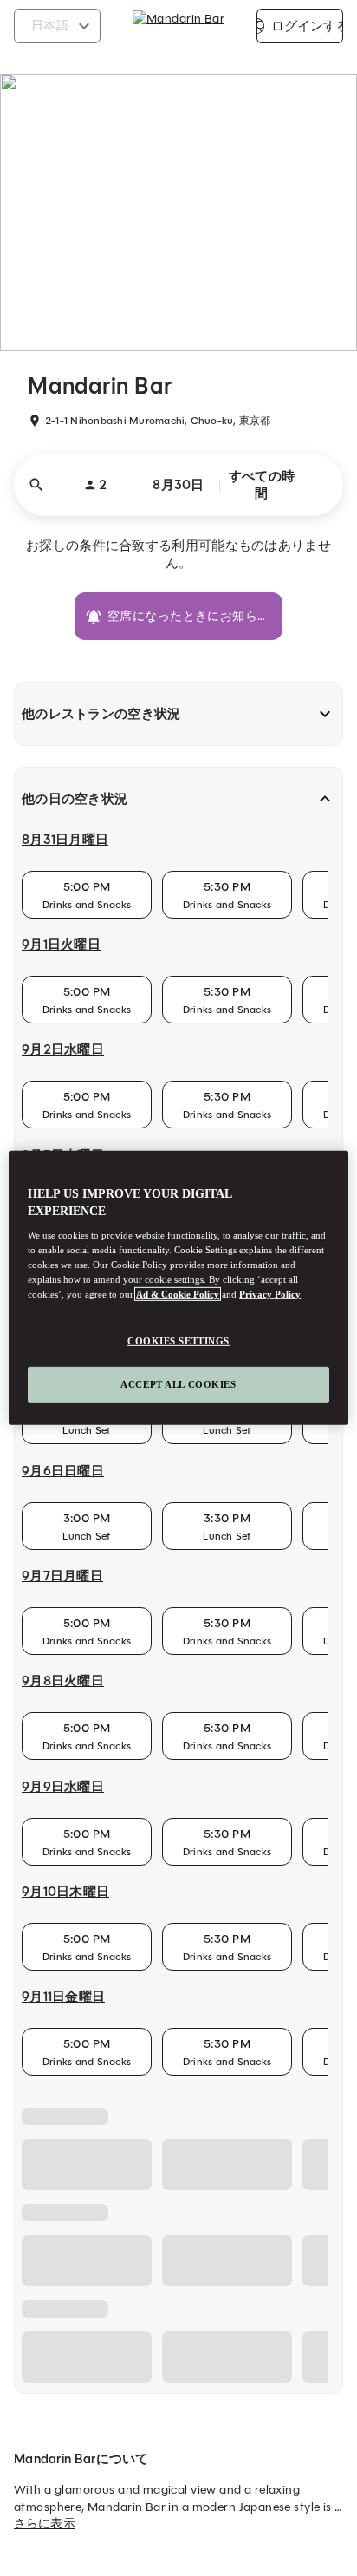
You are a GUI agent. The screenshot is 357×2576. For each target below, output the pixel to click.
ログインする (307, 26)
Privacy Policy (270, 1294)
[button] (178, 485)
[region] (178, 1288)
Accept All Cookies (178, 1384)
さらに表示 (45, 2524)
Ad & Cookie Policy (178, 1294)
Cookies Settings (178, 1340)
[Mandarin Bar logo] (178, 26)
